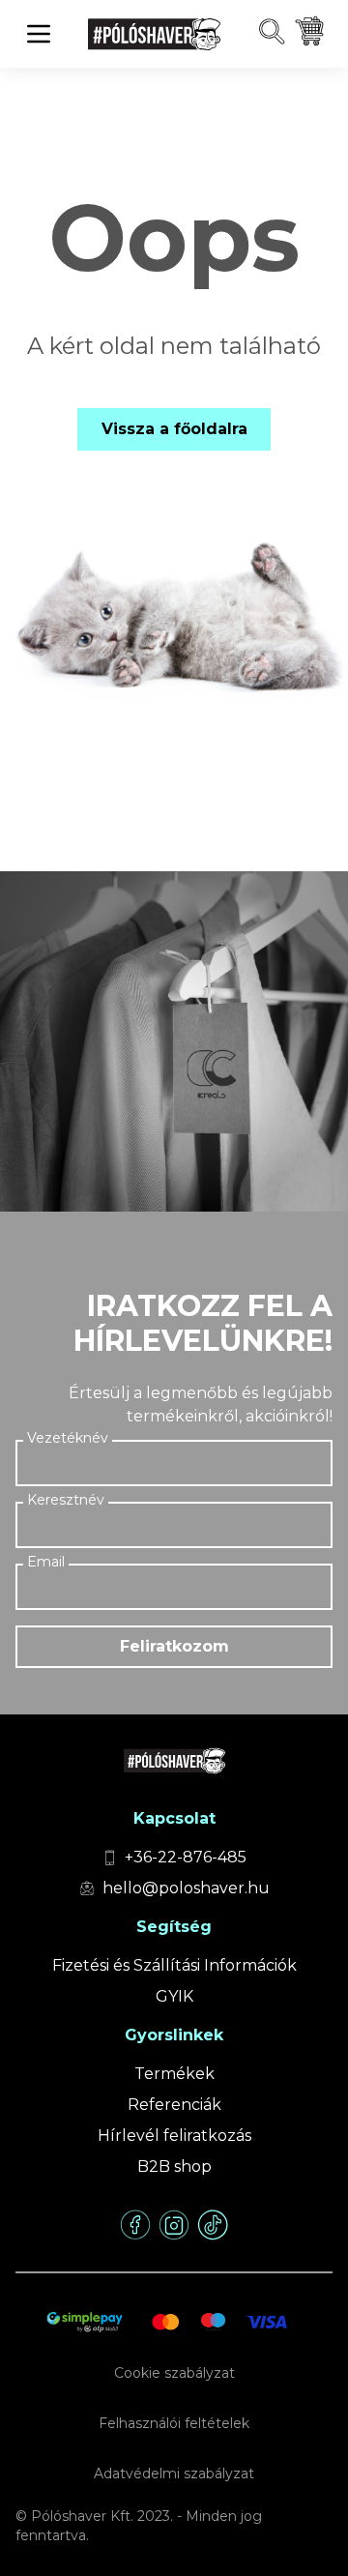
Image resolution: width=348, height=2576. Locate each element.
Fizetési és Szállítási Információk (174, 1965)
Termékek (174, 2074)
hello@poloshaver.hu (186, 1888)
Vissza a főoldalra (174, 429)
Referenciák (174, 2105)
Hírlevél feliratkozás (174, 2136)
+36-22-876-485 (186, 1857)
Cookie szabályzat (174, 2373)
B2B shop (174, 2166)
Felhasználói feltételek (174, 2423)
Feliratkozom (174, 1646)
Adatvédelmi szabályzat (174, 2474)
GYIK (174, 1996)
